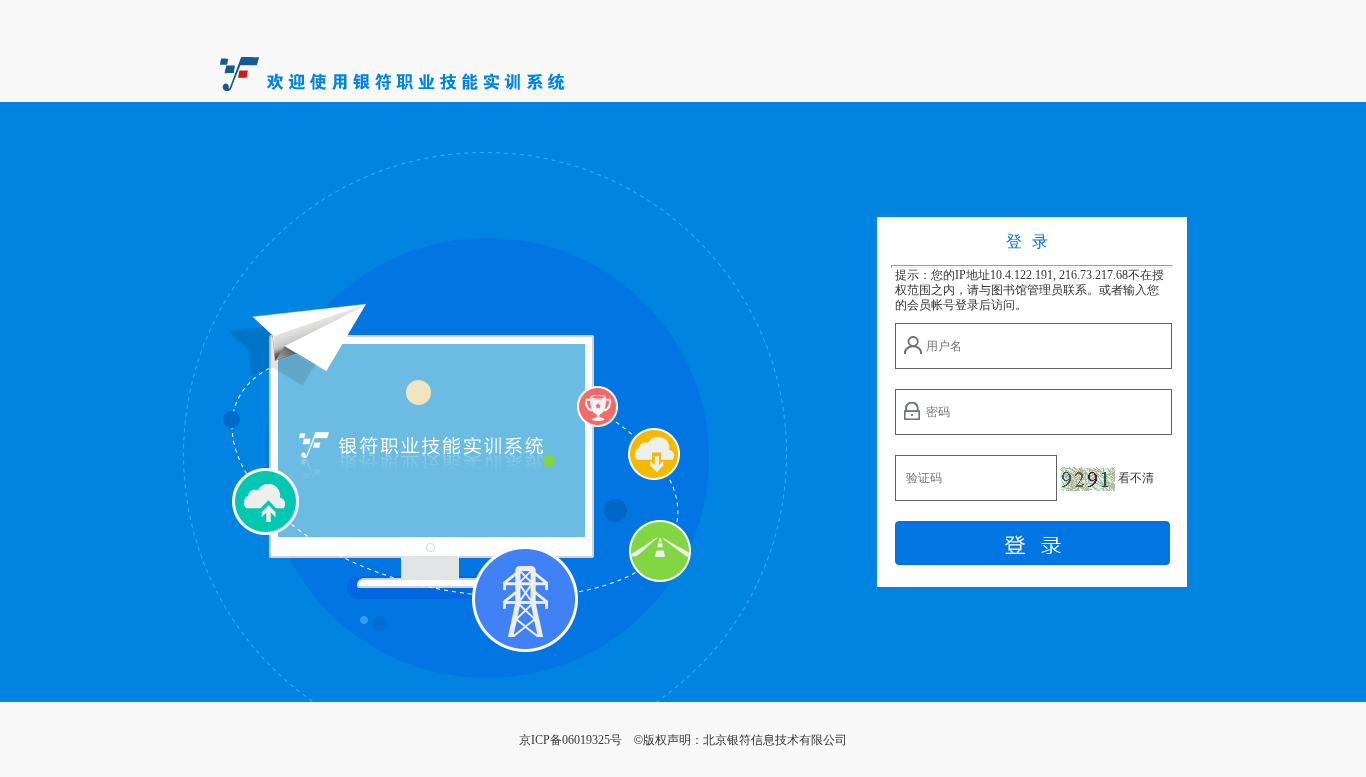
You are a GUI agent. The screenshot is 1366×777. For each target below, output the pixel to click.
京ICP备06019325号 (570, 740)
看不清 (1136, 478)
